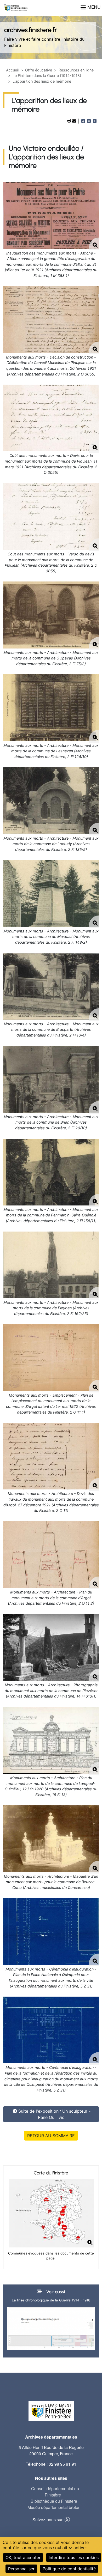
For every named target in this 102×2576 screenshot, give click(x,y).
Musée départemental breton (54, 2507)
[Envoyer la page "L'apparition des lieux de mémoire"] (75, 121)
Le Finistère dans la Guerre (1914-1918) (47, 75)
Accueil (12, 70)
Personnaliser (21, 2569)
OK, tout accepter (23, 2557)
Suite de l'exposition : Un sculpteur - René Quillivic (54, 2114)
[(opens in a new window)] (51, 1358)
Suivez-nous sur (47, 2520)
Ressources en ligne (76, 70)
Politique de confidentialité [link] (69, 2569)
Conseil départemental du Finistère (55, 2492)
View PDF (69, 121)
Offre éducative (39, 70)
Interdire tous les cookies (74, 2557)
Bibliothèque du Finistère (54, 2501)
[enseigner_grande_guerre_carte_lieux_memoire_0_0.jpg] (51, 2213)
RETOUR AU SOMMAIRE (51, 2136)
